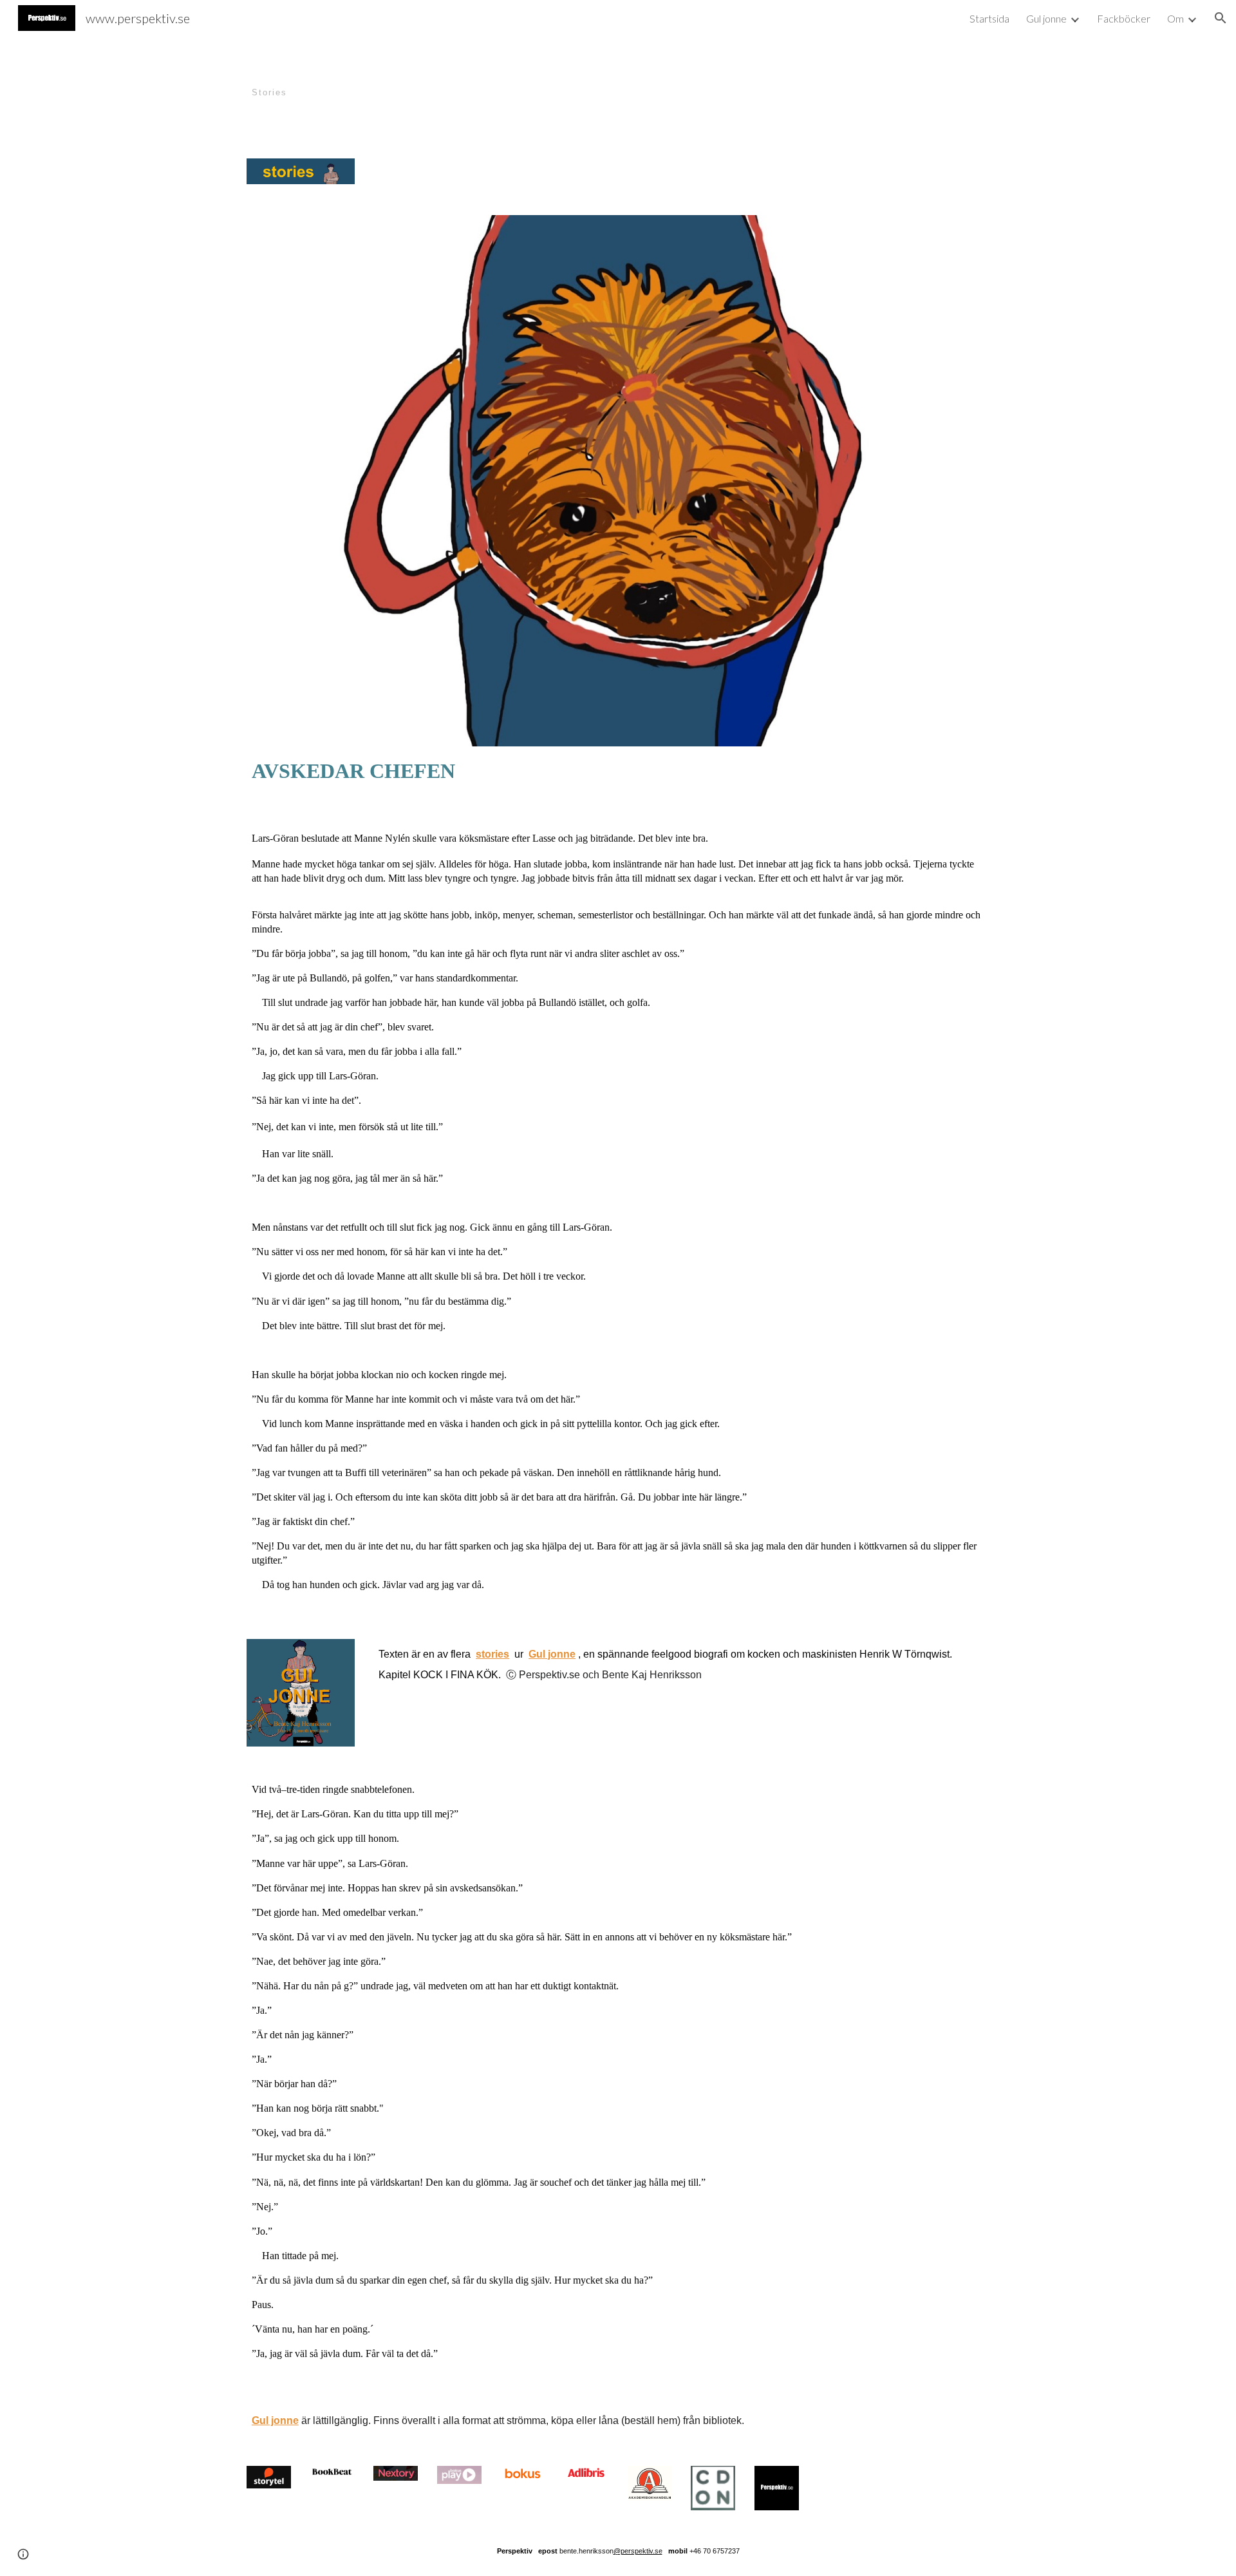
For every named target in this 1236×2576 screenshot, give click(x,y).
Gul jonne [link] (1046, 18)
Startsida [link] (989, 18)
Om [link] (1175, 18)
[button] (1221, 18)
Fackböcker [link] (1124, 18)
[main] (555, 80)
